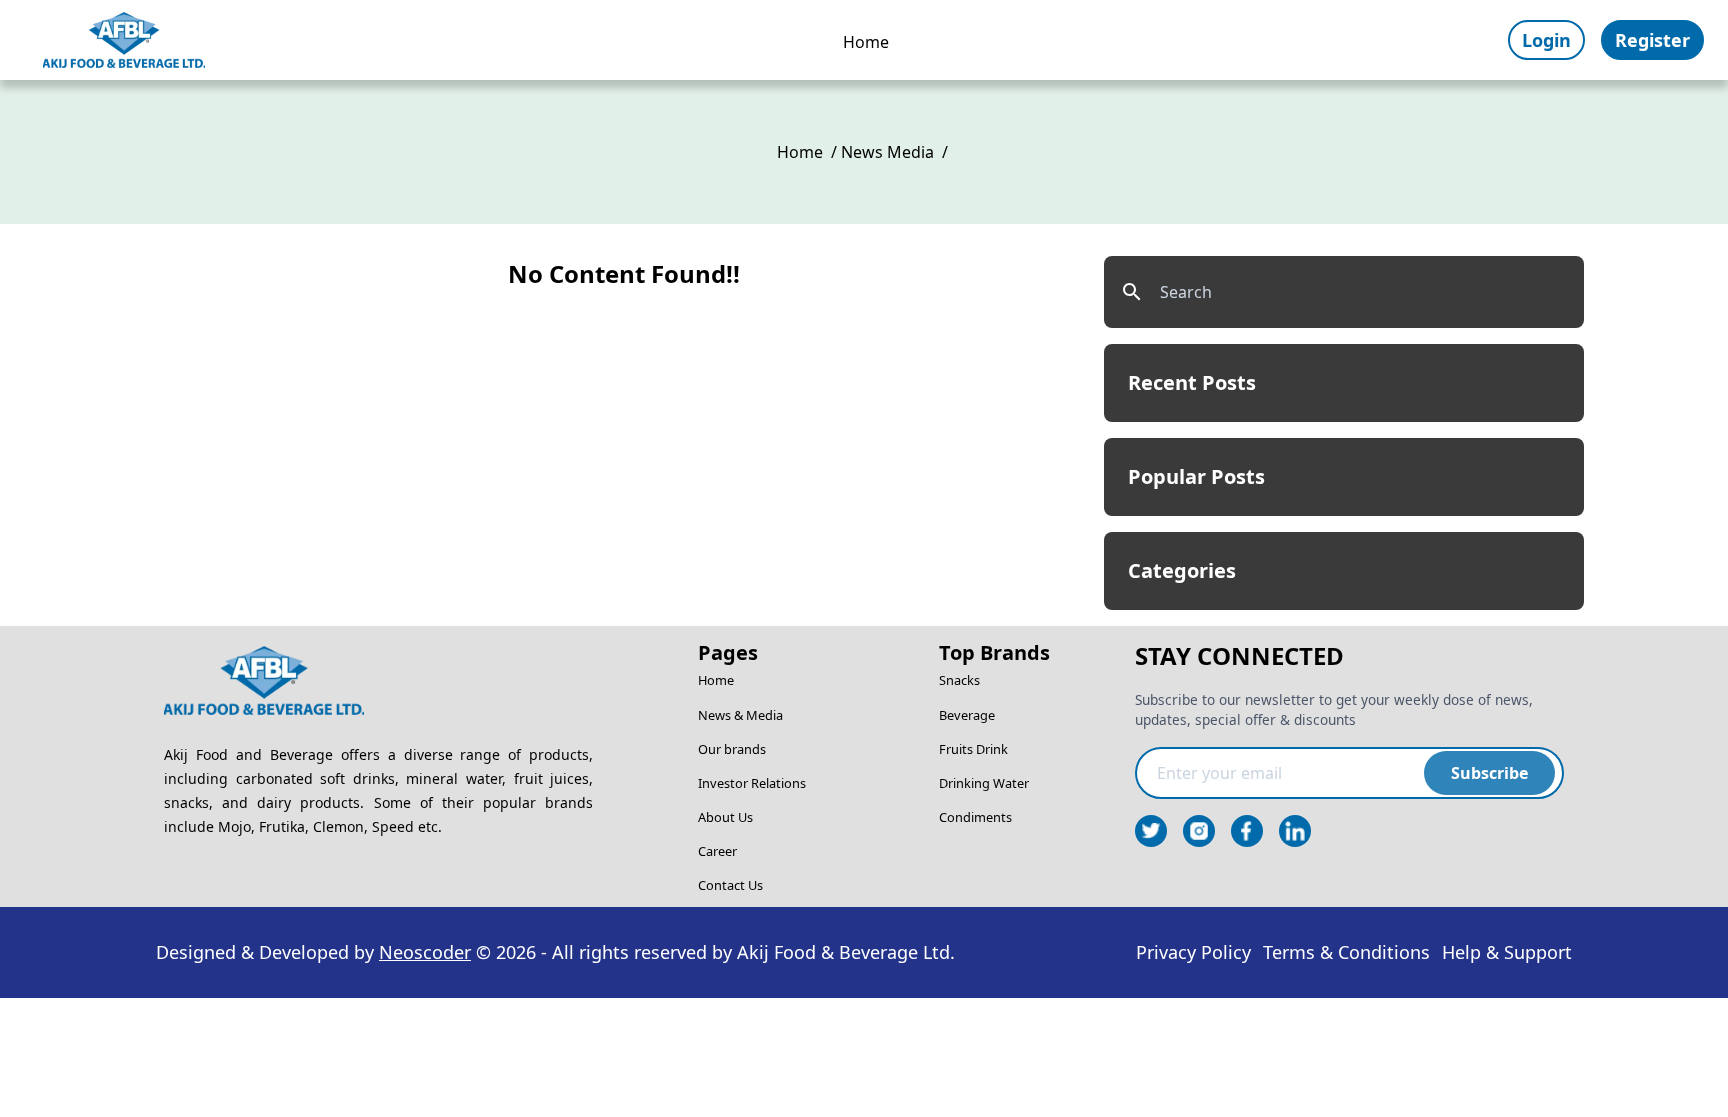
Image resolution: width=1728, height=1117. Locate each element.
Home (866, 42)
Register (1652, 40)
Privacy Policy (1193, 952)
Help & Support (1507, 952)
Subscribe (1489, 773)
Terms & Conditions (1346, 952)
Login (1546, 40)
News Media (887, 152)
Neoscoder (425, 952)
